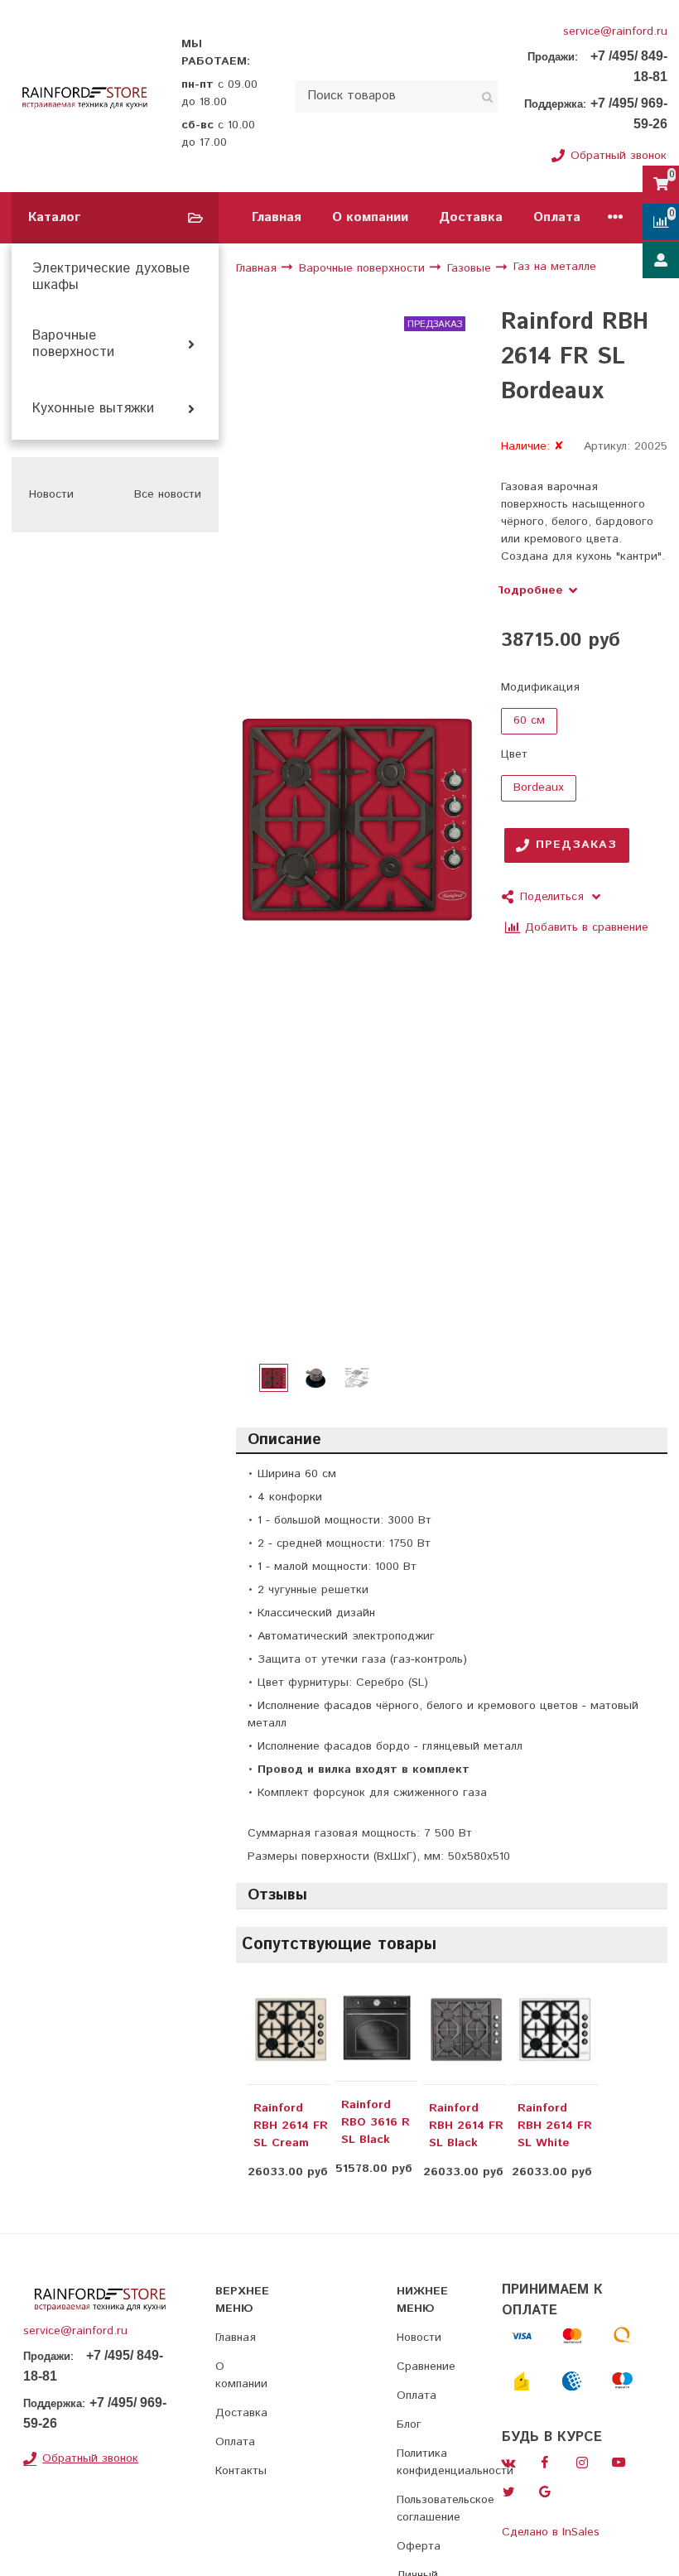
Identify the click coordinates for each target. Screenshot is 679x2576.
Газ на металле (555, 267)
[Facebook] (545, 2463)
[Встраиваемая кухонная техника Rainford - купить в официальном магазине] (85, 96)
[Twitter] (508, 2492)
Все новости (168, 494)
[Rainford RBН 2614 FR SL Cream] (291, 2030)
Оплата (557, 217)
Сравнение (426, 2367)
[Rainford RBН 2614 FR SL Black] (466, 2030)
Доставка (471, 217)
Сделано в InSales (551, 2532)
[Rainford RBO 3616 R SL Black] (377, 2028)
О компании (370, 217)
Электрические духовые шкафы (111, 277)
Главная (277, 217)
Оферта (419, 2546)
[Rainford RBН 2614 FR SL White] (555, 2030)
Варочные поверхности (73, 344)
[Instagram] (582, 2463)
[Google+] (545, 2492)
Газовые (471, 268)
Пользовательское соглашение (445, 2509)
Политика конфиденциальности (455, 2462)
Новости (419, 2338)
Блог (409, 2424)
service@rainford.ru (615, 31)
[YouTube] (619, 2463)
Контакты (241, 2471)
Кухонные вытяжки (93, 409)
